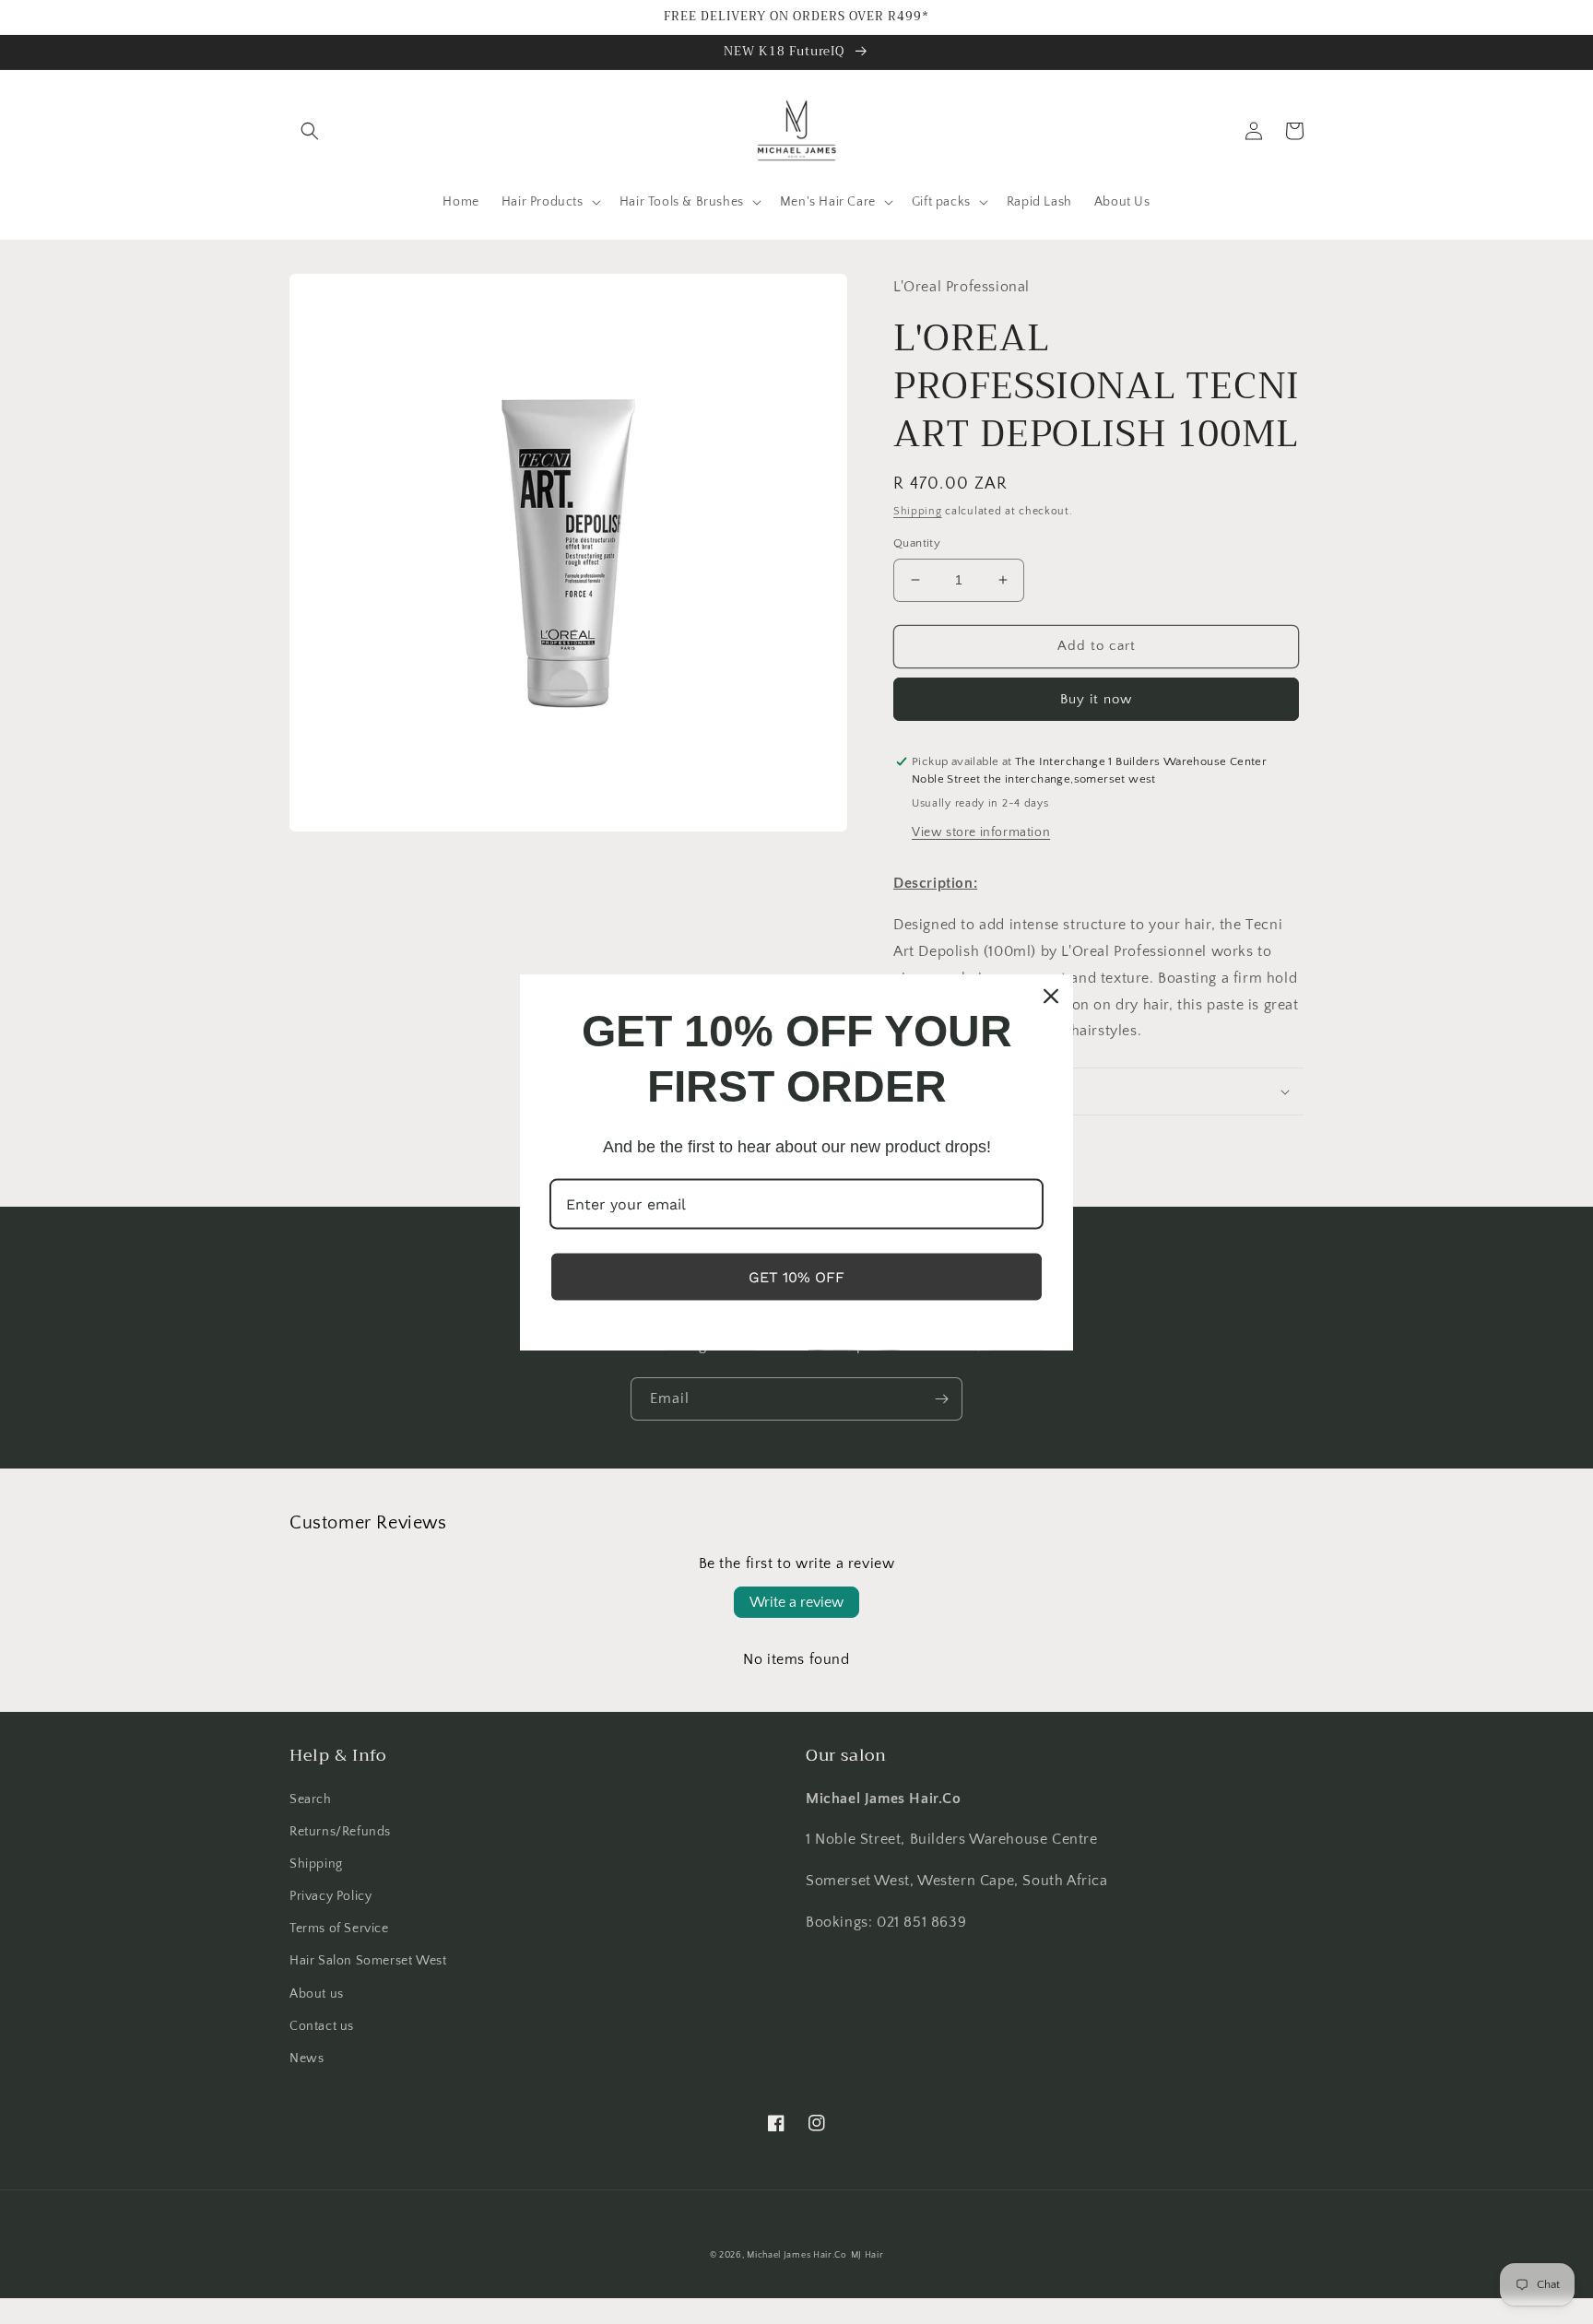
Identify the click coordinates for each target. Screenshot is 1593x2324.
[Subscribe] (941, 1399)
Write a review (796, 1602)
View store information (981, 832)
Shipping (918, 511)
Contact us (322, 2026)
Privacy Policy (330, 1896)
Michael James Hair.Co (797, 2255)
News (307, 2059)
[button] (310, 131)
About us (317, 1994)
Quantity (917, 543)
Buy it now (1096, 699)
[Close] (1051, 996)
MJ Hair (867, 2255)
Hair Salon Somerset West (368, 1961)
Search (311, 1799)
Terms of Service (339, 1929)
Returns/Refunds (340, 1832)
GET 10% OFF (796, 1277)
